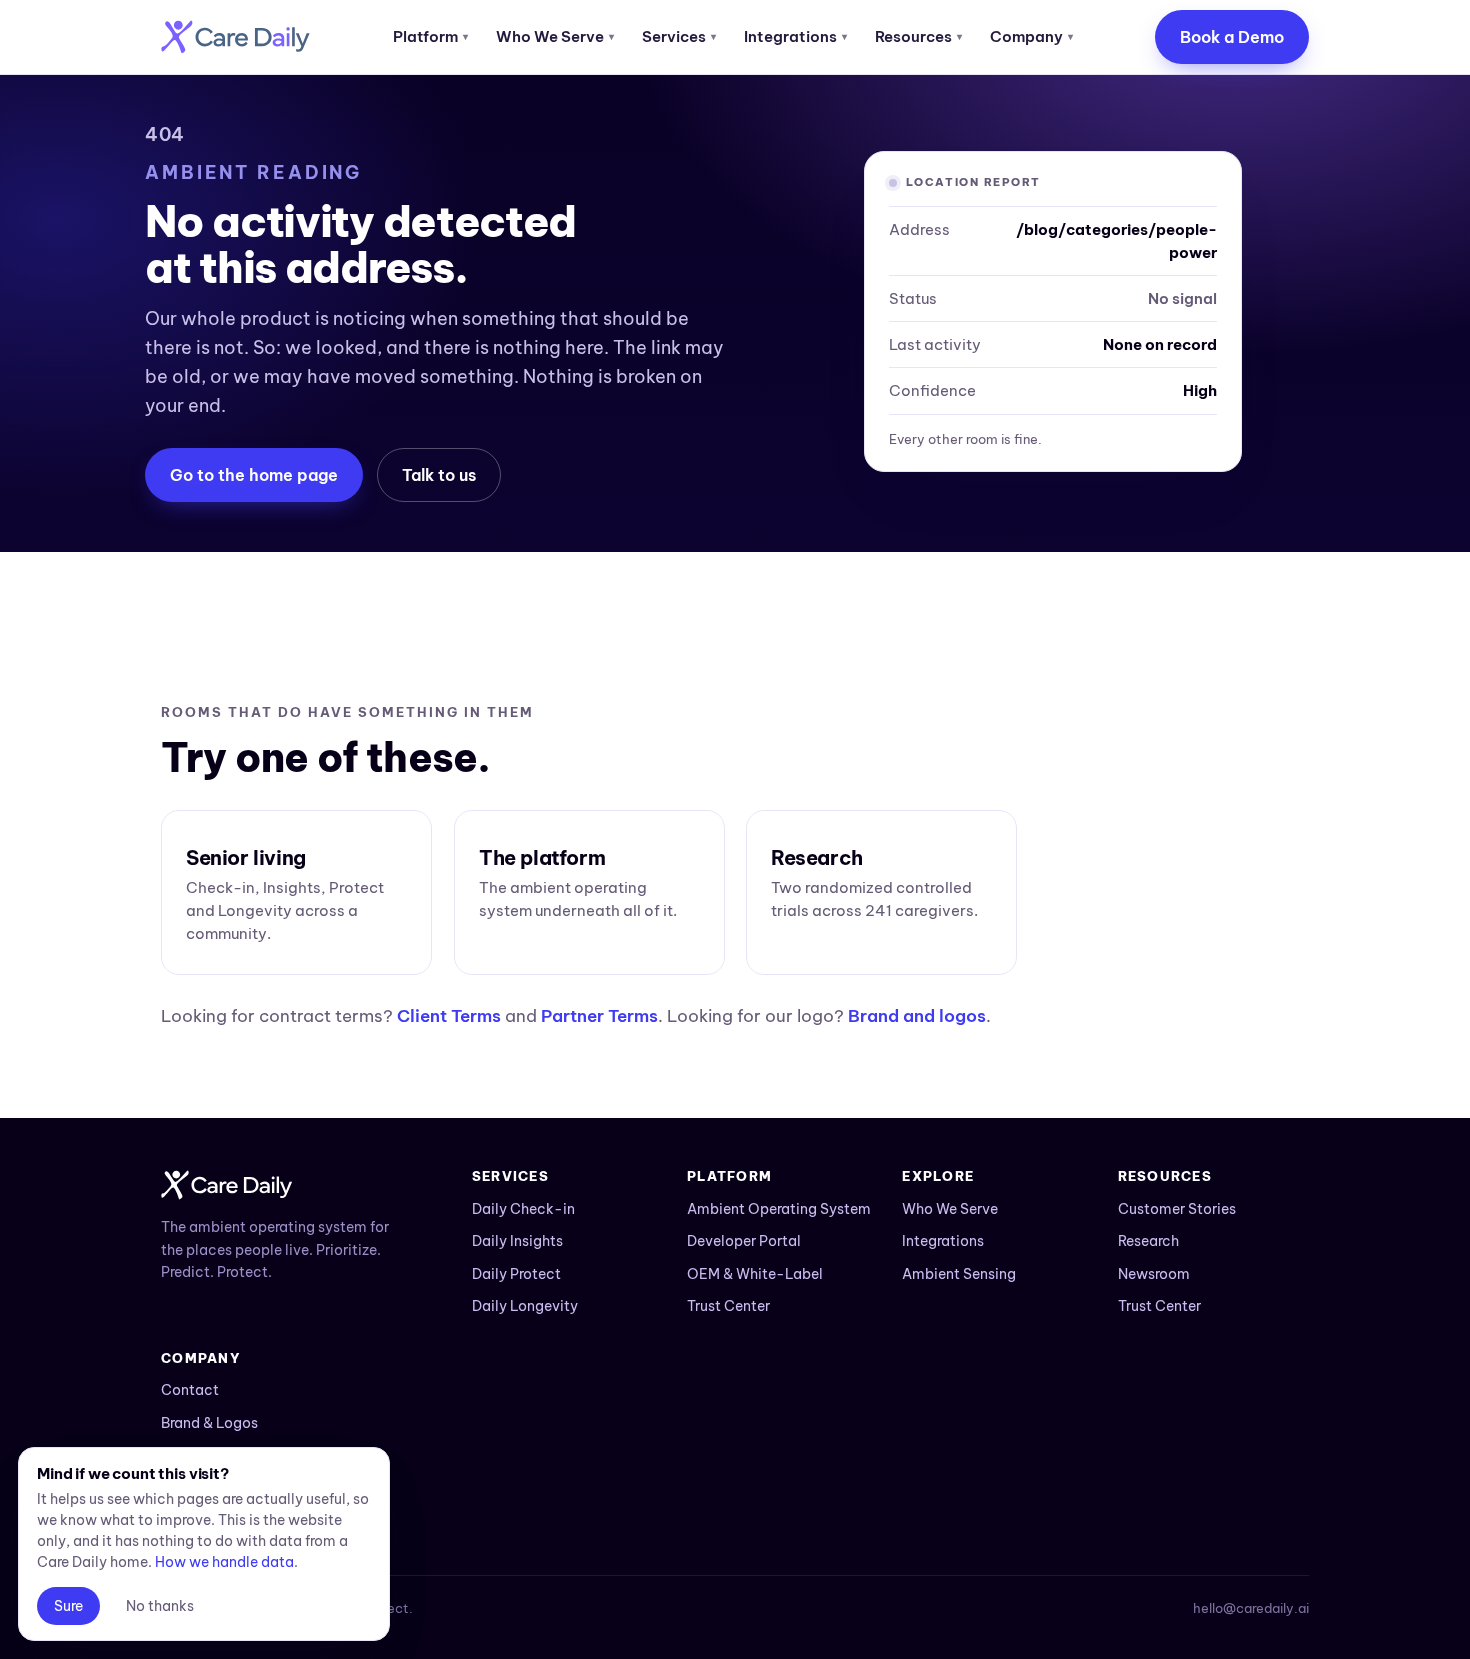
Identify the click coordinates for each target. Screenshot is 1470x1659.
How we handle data (224, 1562)
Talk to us (439, 475)
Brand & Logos (209, 1423)
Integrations (795, 36)
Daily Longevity (525, 1306)
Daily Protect (516, 1274)
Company (1031, 36)
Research (1148, 1241)
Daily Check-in (523, 1209)
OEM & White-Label (755, 1274)
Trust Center (728, 1306)
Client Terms (449, 1016)
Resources (918, 36)
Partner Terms (599, 1016)
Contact (190, 1390)
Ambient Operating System (779, 1209)
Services (679, 36)
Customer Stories (1177, 1209)
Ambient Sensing (959, 1274)
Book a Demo (1232, 37)
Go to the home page (254, 475)
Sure (68, 1606)
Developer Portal (744, 1241)
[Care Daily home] (235, 37)
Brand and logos (917, 1016)
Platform (430, 36)
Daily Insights (517, 1241)
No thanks (160, 1606)
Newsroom (1154, 1274)
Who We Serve (555, 36)
